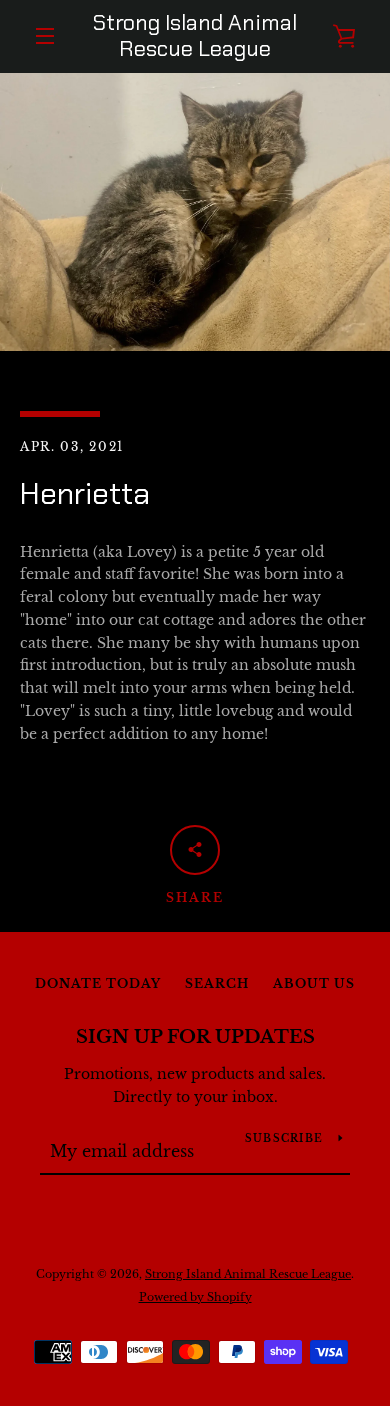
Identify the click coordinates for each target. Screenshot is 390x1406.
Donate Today (98, 983)
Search (217, 983)
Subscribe (284, 1138)
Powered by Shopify (195, 1297)
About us (314, 983)
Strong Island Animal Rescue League (195, 36)
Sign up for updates (195, 1037)
